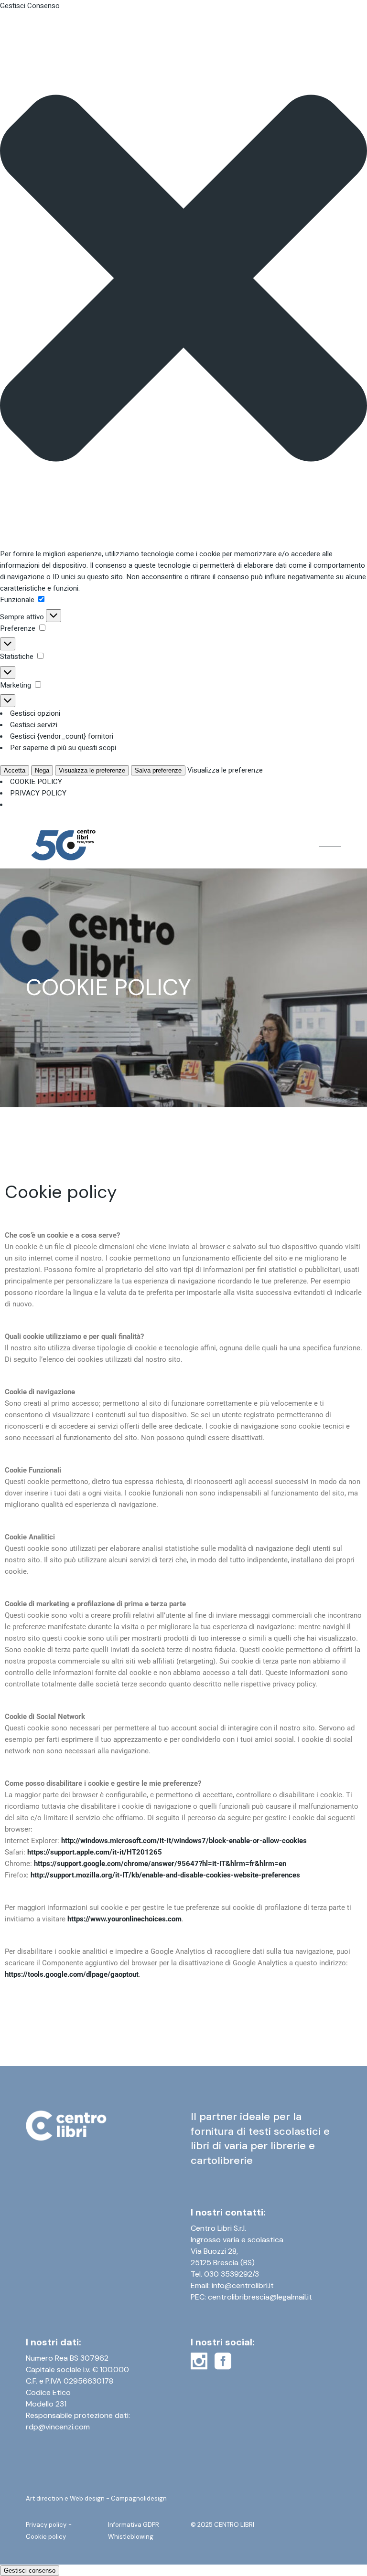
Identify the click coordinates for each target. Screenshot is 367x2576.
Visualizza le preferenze (92, 770)
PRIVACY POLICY (38, 793)
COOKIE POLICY (36, 782)
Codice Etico (48, 2392)
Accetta (15, 770)
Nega (42, 770)
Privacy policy (46, 2525)
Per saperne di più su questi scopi (63, 748)
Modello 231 (46, 2404)
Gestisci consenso (30, 2571)
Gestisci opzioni (35, 713)
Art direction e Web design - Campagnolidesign (96, 2498)
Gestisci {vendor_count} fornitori (62, 736)
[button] (183, 280)
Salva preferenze (158, 770)
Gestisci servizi (34, 725)
